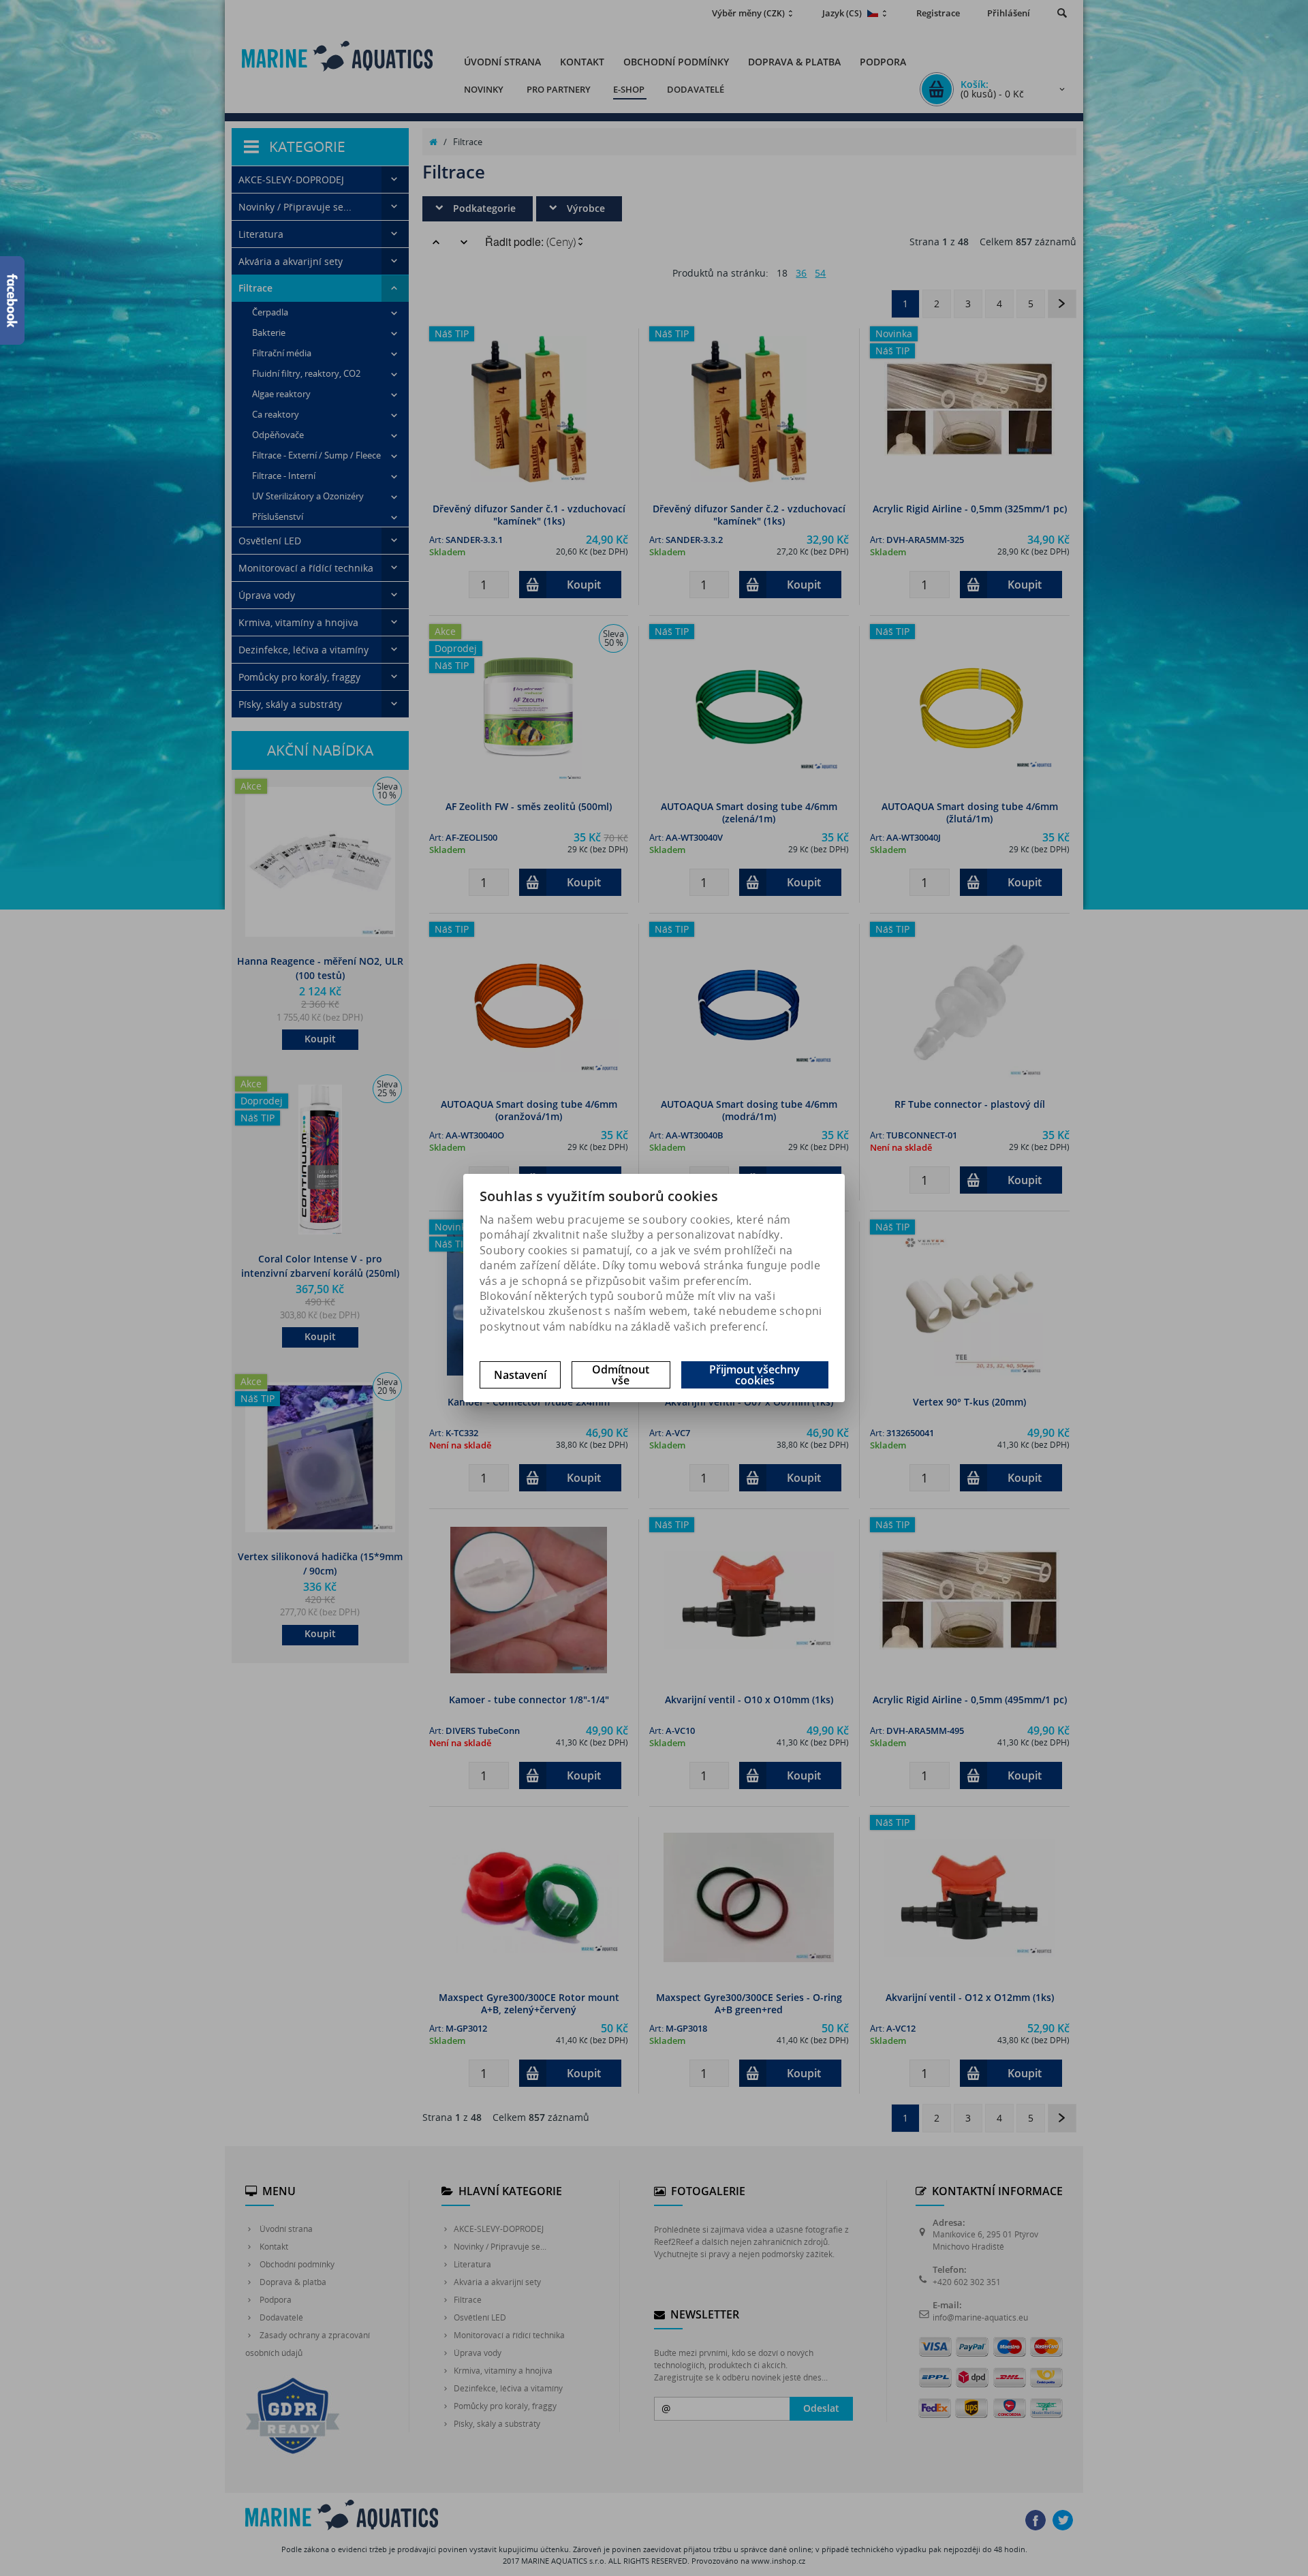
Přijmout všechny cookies (754, 1375)
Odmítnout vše (621, 1375)
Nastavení (520, 1375)
